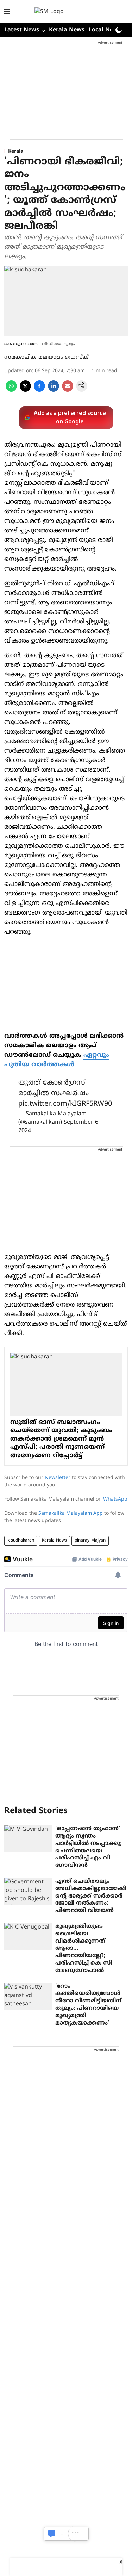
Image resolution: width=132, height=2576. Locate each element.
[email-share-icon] (68, 390)
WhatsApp (115, 1499)
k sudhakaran (21, 1541)
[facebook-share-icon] (39, 390)
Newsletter (58, 1478)
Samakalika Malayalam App (71, 1513)
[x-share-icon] (25, 390)
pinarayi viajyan (90, 1541)
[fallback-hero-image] (28, 1839)
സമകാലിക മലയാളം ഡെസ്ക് (46, 357)
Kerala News (67, 30)
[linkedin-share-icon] (54, 390)
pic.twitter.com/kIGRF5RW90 (65, 1104)
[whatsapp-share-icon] (11, 390)
